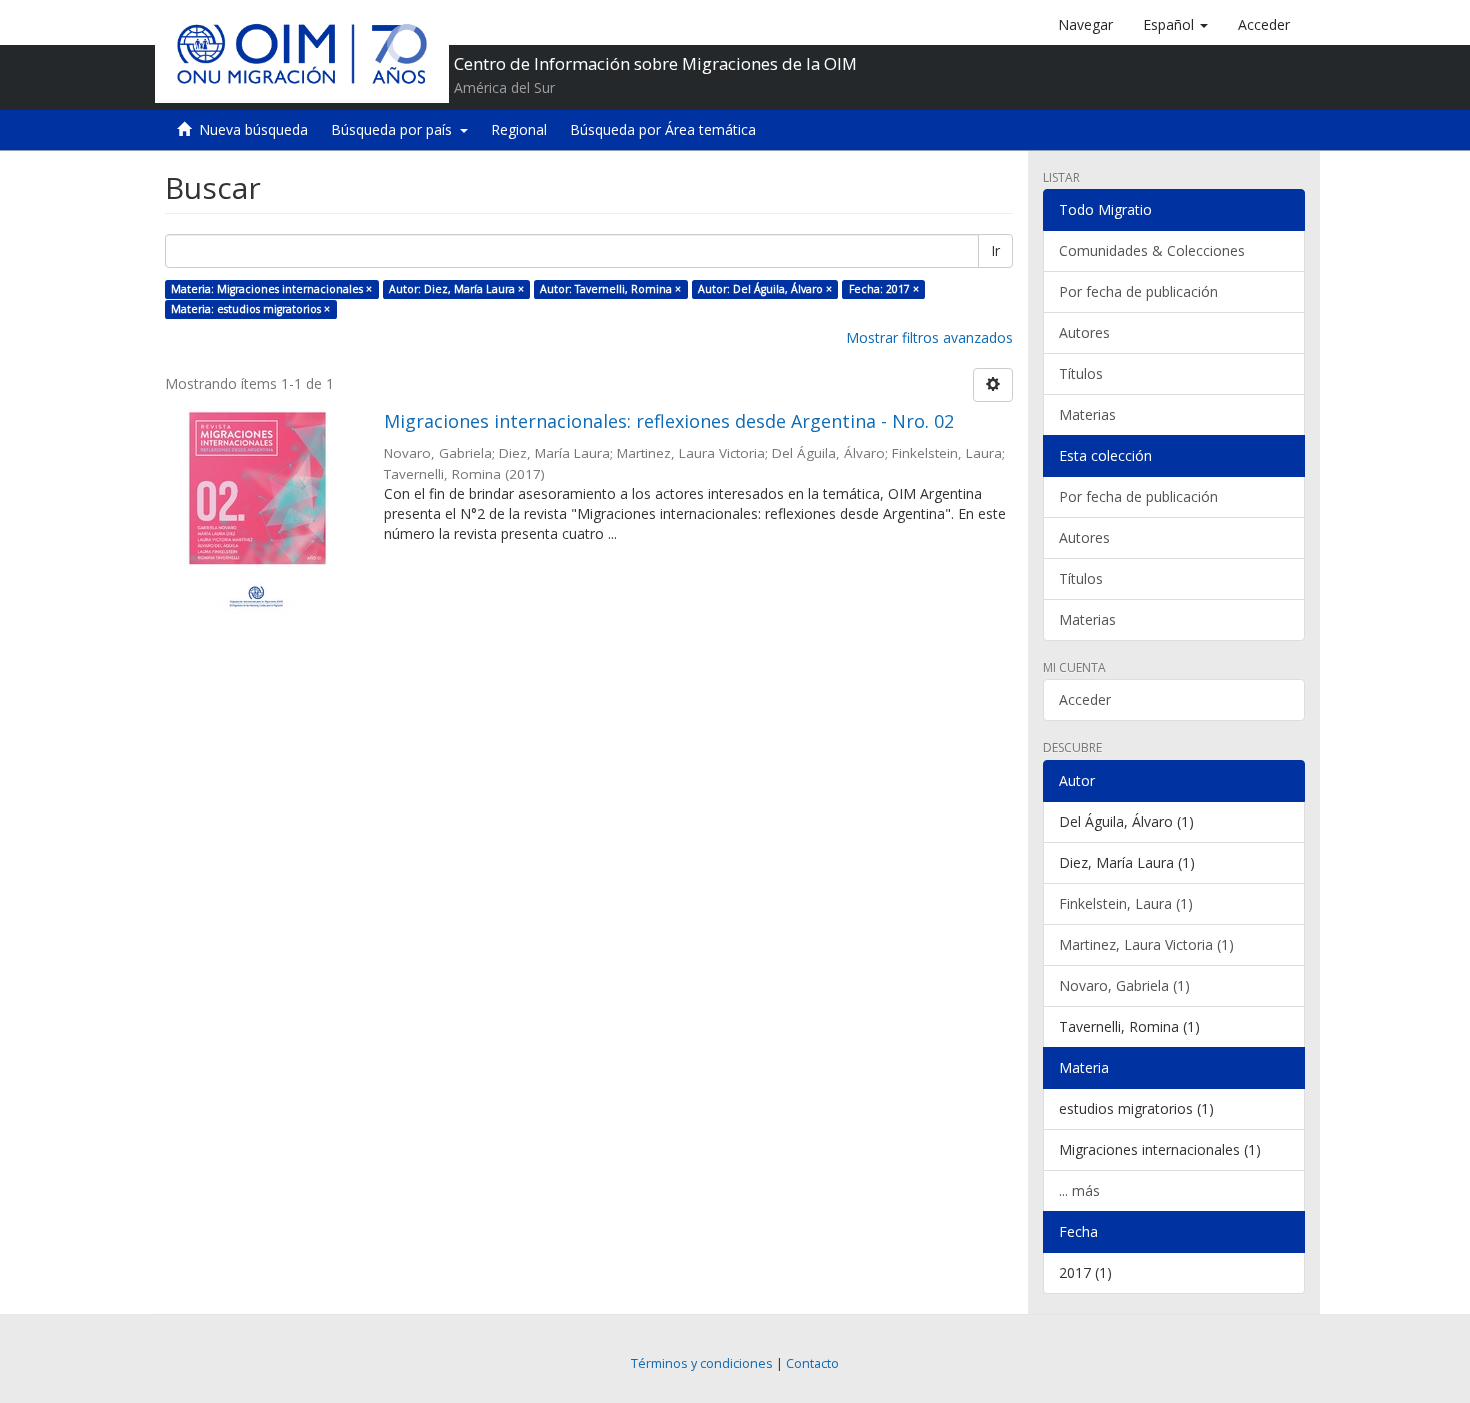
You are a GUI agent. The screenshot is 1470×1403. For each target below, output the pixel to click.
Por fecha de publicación (1138, 291)
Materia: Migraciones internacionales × (271, 289)
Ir (995, 250)
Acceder (1085, 699)
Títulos (1081, 373)
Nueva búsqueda (253, 129)
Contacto (812, 1363)
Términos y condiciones (702, 1363)
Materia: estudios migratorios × (250, 309)
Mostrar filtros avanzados (929, 337)
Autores (1084, 332)
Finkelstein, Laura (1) (1126, 903)
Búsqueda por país (395, 129)
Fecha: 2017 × (884, 289)
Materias (1087, 414)
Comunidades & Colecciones (1152, 250)
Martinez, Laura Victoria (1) (1146, 944)
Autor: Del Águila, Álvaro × (765, 289)
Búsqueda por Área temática (663, 129)
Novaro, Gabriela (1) (1124, 985)
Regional (519, 129)
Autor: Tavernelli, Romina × (610, 289)
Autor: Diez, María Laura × (456, 289)
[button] (1175, 25)
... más (1079, 1190)
